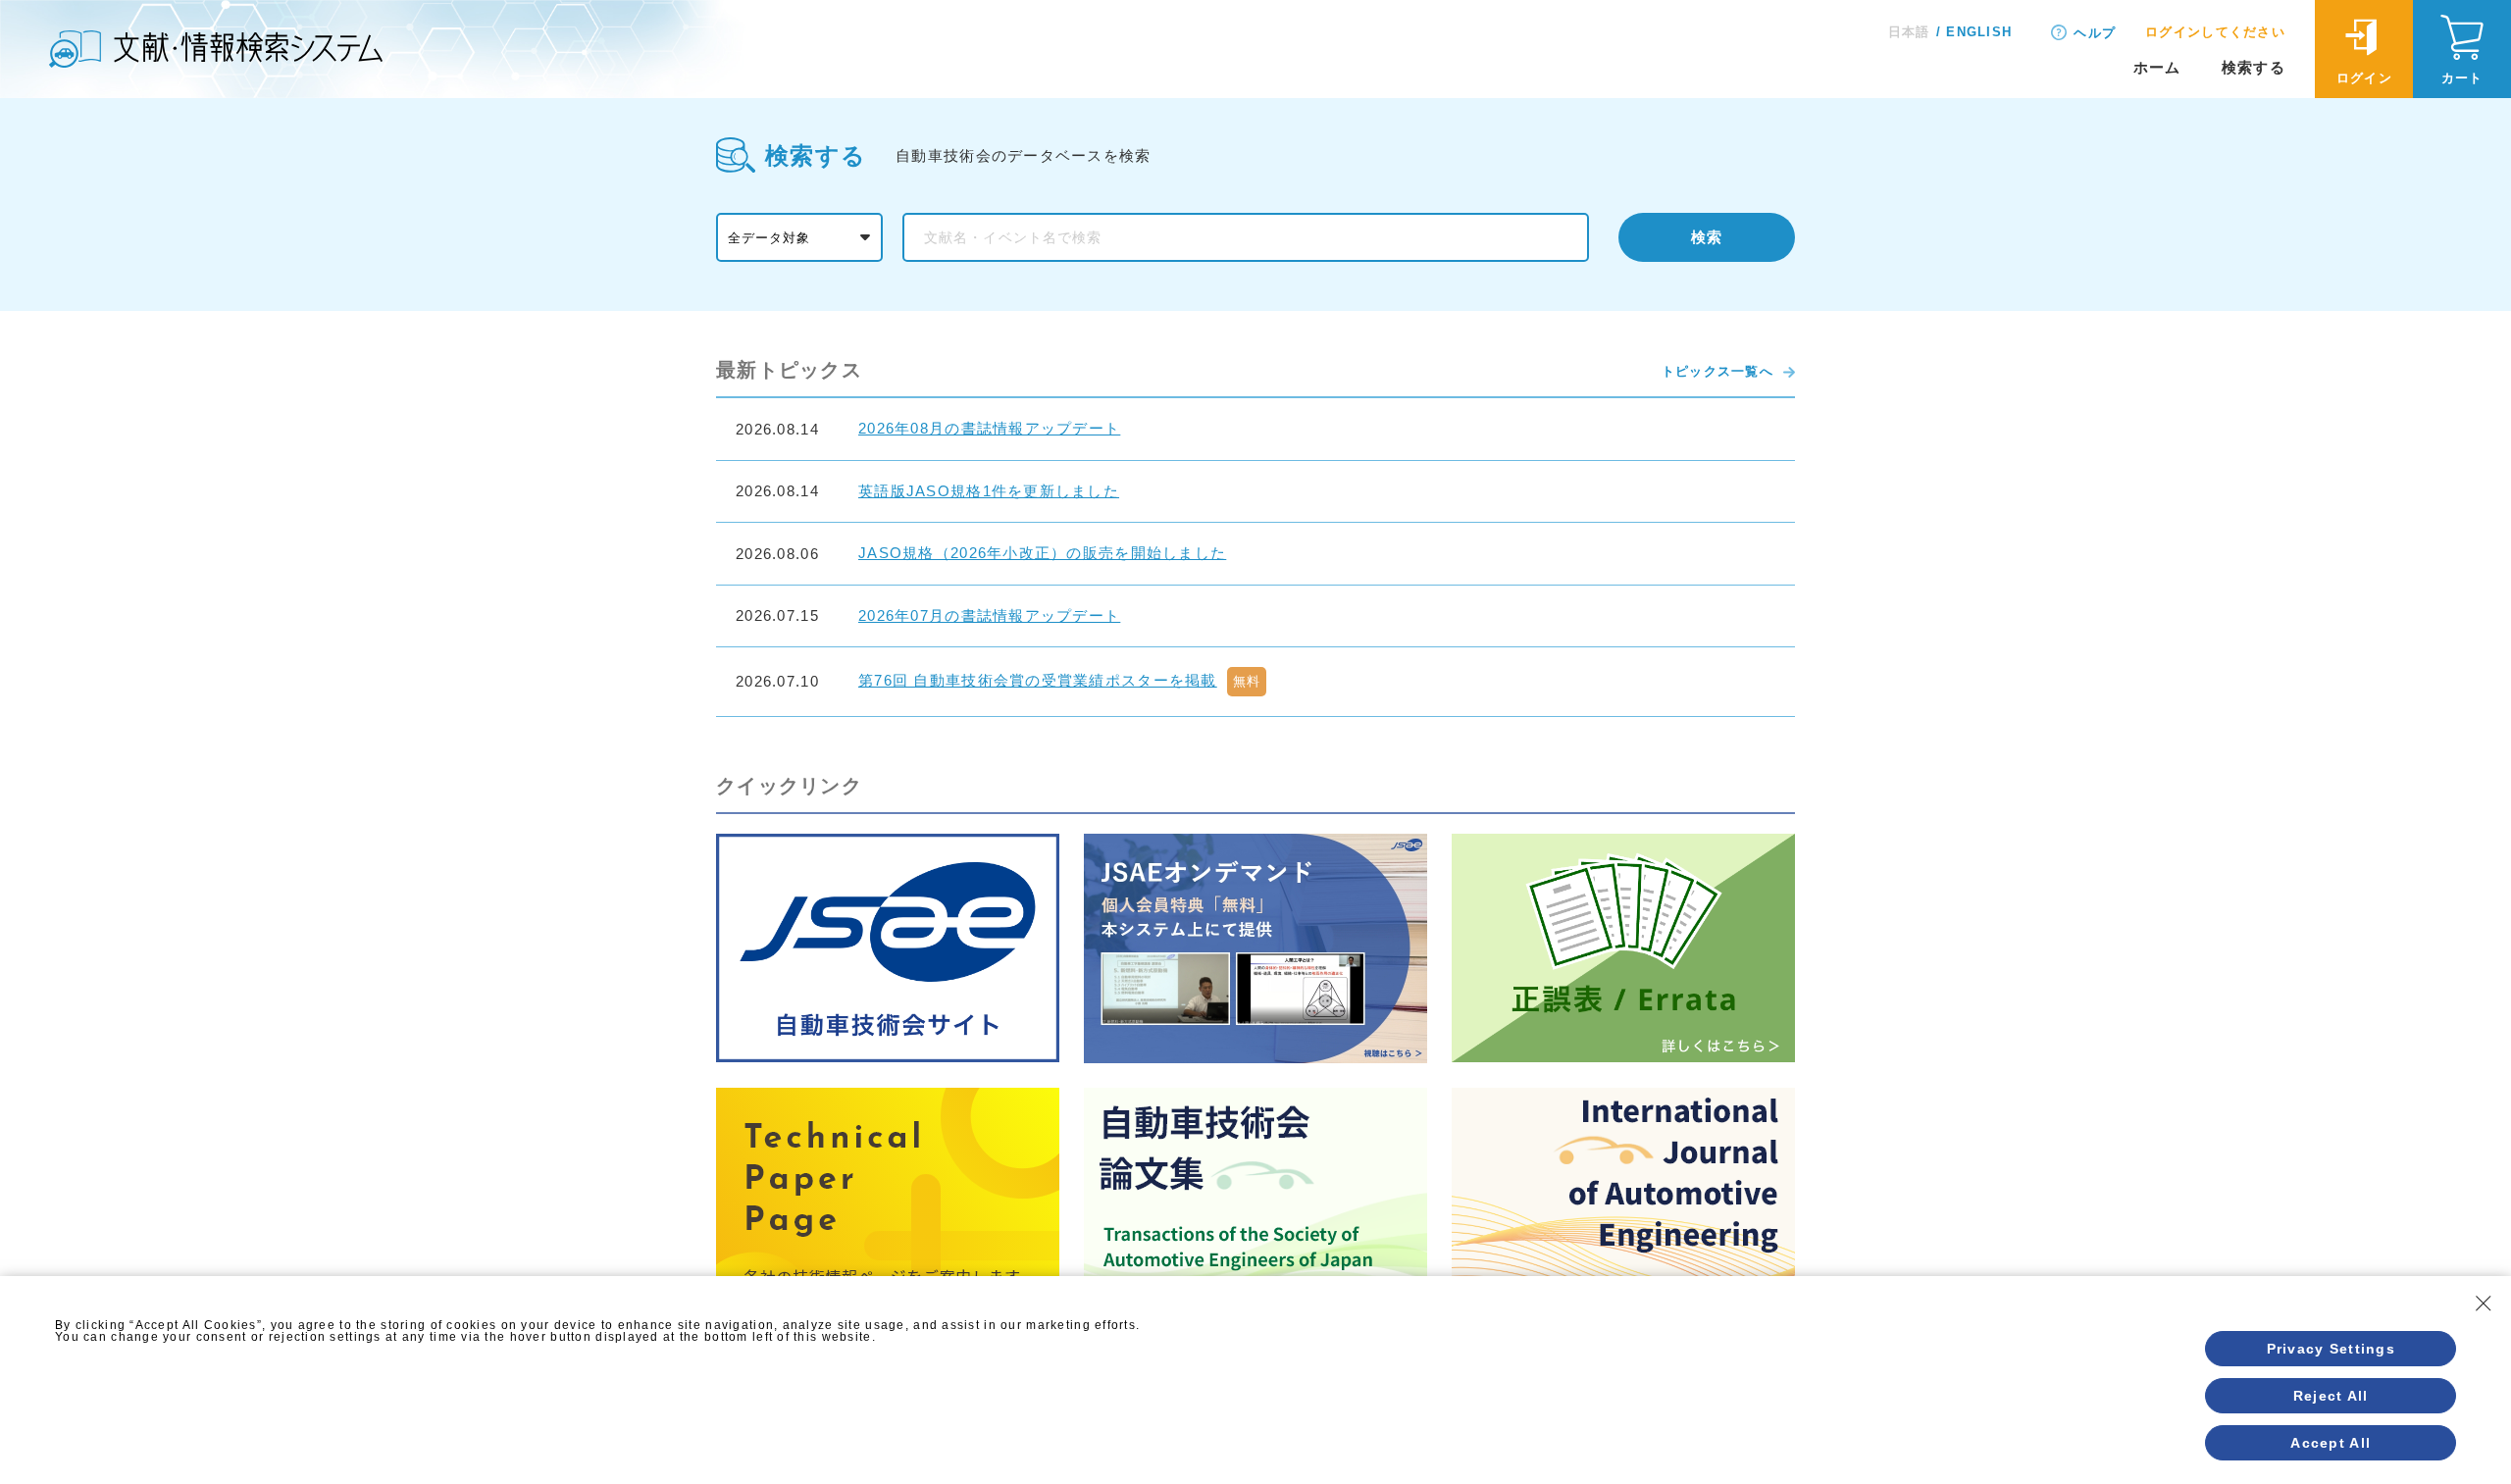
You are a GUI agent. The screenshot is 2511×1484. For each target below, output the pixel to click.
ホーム (2157, 67)
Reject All (2331, 1396)
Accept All (2331, 1443)
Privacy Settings (2331, 1349)
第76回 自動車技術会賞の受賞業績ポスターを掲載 (1038, 680)
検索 (1707, 237)
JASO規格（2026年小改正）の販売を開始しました (1042, 553)
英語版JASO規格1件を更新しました (989, 491)
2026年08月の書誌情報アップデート (989, 428)
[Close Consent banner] (2484, 1304)
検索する (2254, 67)
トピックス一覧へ (1717, 371)
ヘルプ (2095, 33)
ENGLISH (1979, 32)
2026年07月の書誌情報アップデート (989, 615)
